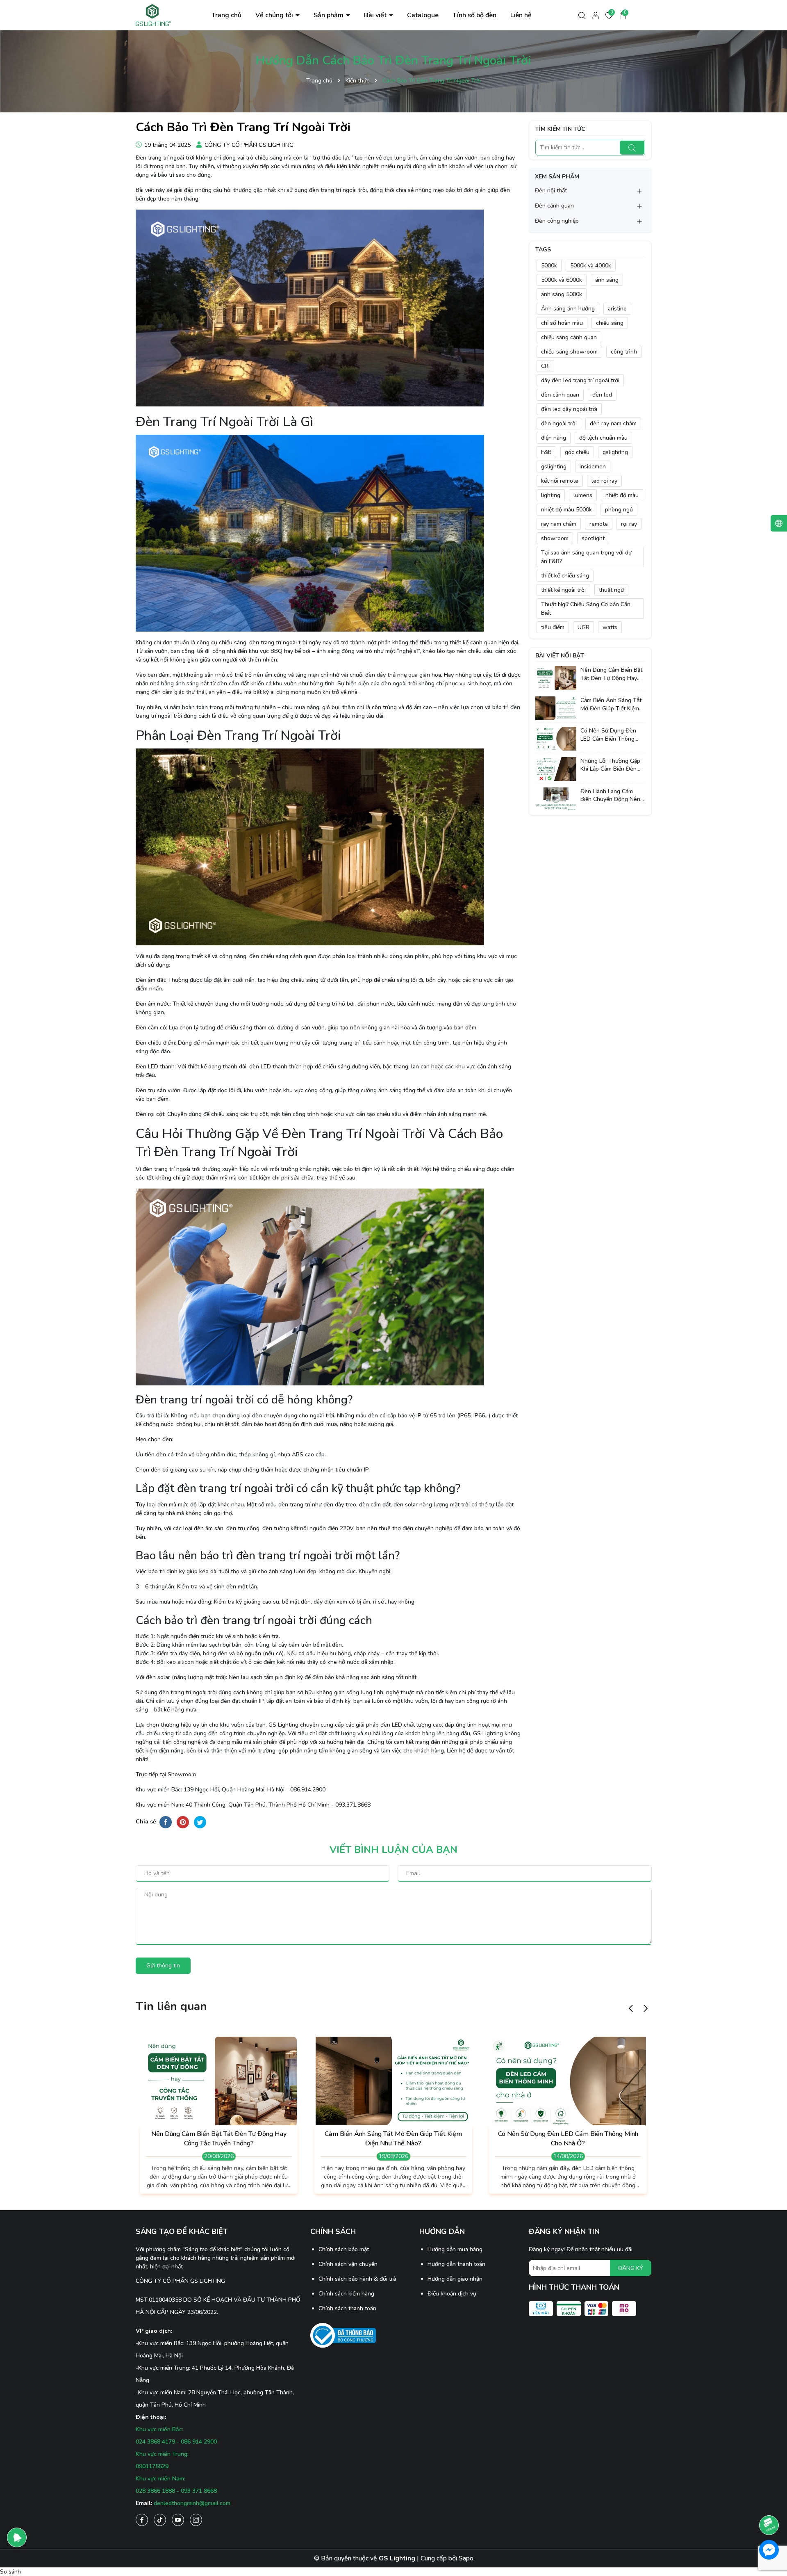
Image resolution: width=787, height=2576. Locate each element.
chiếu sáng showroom (569, 352)
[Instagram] (196, 2520)
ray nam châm (559, 524)
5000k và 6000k (562, 280)
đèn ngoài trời (559, 423)
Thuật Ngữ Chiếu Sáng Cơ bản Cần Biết (586, 609)
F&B (546, 452)
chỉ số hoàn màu (562, 323)
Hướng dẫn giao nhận (455, 2279)
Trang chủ (226, 15)
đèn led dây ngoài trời (569, 409)
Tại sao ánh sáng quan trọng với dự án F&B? (586, 557)
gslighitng (615, 452)
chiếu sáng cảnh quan (569, 337)
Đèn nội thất (551, 191)
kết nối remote (560, 481)
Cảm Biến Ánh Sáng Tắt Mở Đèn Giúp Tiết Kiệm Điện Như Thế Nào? (611, 704)
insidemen (593, 467)
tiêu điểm (553, 627)
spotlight (593, 538)
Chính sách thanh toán (347, 2308)
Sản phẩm (329, 15)
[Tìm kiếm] (632, 148)
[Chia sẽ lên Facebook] (166, 1822)
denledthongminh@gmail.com (192, 2503)
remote (599, 524)
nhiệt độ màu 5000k (566, 510)
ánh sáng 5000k (562, 294)
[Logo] (154, 15)
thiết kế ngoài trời (563, 590)
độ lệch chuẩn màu (603, 438)
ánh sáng (607, 280)
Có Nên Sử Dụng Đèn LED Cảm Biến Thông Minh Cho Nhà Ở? (608, 735)
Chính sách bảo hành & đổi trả (357, 2279)
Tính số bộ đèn (474, 15)
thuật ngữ (611, 590)
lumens (583, 495)
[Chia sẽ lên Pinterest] (183, 1822)
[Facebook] (142, 2520)
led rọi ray (604, 481)
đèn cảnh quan (560, 395)
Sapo (466, 2558)
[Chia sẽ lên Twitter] (200, 1822)
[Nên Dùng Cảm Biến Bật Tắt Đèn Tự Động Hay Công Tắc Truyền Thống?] (556, 678)
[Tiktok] (160, 2520)
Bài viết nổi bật (560, 656)
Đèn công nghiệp (557, 221)
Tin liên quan (171, 2006)
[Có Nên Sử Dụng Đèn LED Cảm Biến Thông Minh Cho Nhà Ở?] (556, 738)
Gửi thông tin (163, 1966)
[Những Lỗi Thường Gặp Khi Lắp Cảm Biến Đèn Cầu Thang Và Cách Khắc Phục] (556, 768)
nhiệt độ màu (622, 495)
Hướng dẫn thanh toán (456, 2264)
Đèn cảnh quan (554, 206)
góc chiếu (577, 452)
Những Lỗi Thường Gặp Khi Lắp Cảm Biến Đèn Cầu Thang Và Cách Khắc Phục (610, 765)
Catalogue (423, 15)
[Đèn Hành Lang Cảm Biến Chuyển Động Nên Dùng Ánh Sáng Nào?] (556, 799)
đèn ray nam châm (613, 423)
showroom (555, 538)
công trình (624, 352)
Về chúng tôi (275, 15)
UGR (583, 627)
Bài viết (376, 15)
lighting (551, 495)
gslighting (554, 467)
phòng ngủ (619, 510)
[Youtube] (178, 2520)
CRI (545, 366)
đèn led (602, 395)
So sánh (10, 2572)
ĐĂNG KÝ (631, 2268)
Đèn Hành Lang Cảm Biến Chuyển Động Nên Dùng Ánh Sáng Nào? (610, 795)
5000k (549, 266)
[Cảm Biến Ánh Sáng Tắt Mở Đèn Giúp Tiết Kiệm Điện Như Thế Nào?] (556, 708)
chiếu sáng (610, 323)
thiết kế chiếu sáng (565, 576)
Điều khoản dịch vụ (452, 2294)
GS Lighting (283, 1725)
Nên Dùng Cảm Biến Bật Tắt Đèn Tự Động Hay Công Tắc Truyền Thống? (611, 674)
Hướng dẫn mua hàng (455, 2249)
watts (610, 627)
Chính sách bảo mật (344, 2249)
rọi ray (629, 524)
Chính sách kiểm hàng (346, 2294)
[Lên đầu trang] (769, 2502)
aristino (617, 309)
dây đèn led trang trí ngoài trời (580, 380)
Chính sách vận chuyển (348, 2264)
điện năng (554, 438)
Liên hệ (521, 15)
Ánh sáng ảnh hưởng (568, 309)
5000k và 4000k (591, 266)
